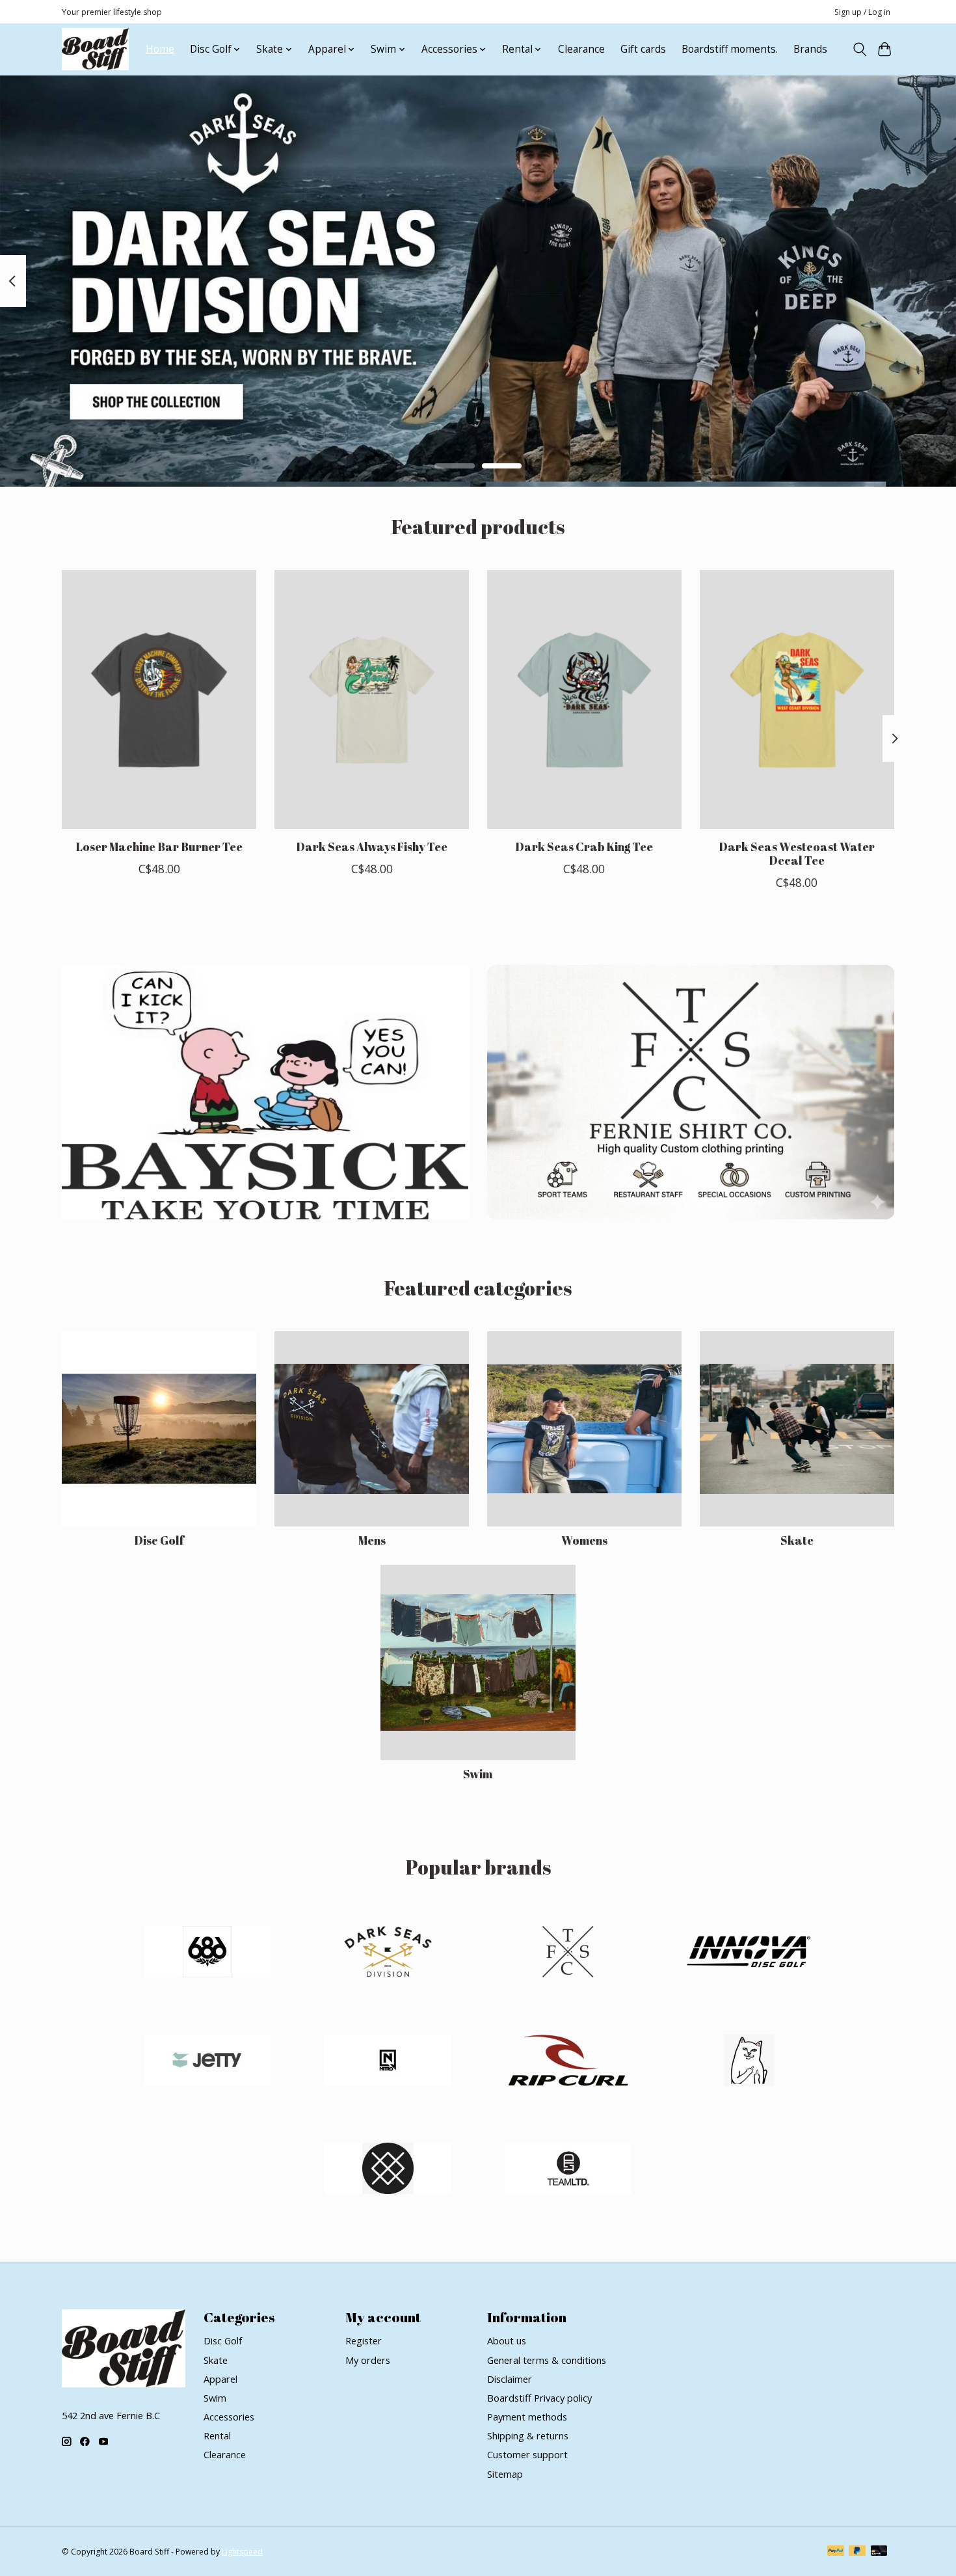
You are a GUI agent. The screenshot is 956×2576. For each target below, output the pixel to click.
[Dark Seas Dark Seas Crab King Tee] (584, 699)
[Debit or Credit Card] (879, 2552)
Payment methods (527, 2417)
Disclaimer (510, 2379)
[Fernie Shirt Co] (568, 1954)
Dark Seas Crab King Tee (584, 846)
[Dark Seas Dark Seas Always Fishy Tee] (372, 699)
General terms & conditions (547, 2360)
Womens (584, 1540)
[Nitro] (388, 2062)
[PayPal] (836, 2552)
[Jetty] (207, 2062)
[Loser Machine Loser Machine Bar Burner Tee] (159, 699)
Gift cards (643, 49)
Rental (217, 2435)
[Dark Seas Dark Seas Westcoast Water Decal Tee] (797, 699)
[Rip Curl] (568, 2062)
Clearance (581, 49)
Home (160, 49)
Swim (478, 1774)
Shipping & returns (528, 2435)
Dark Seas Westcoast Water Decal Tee (797, 853)
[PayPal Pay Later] (857, 2552)
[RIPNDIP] (749, 2062)
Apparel (220, 2379)
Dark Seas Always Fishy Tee (372, 846)
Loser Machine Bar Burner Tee (159, 846)
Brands (810, 49)
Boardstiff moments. (730, 49)
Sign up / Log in (862, 12)
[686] (207, 1954)
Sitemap (505, 2474)
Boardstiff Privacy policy (539, 2398)
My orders (368, 2360)
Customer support (527, 2454)
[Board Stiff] (95, 49)
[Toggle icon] (859, 49)
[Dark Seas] (388, 1954)
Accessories (229, 2417)
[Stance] (388, 2170)
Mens (372, 1540)
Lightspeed (242, 2552)
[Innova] (749, 1954)
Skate (797, 1540)
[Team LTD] (568, 2170)
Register (364, 2340)
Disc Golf (159, 1540)
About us (507, 2340)
